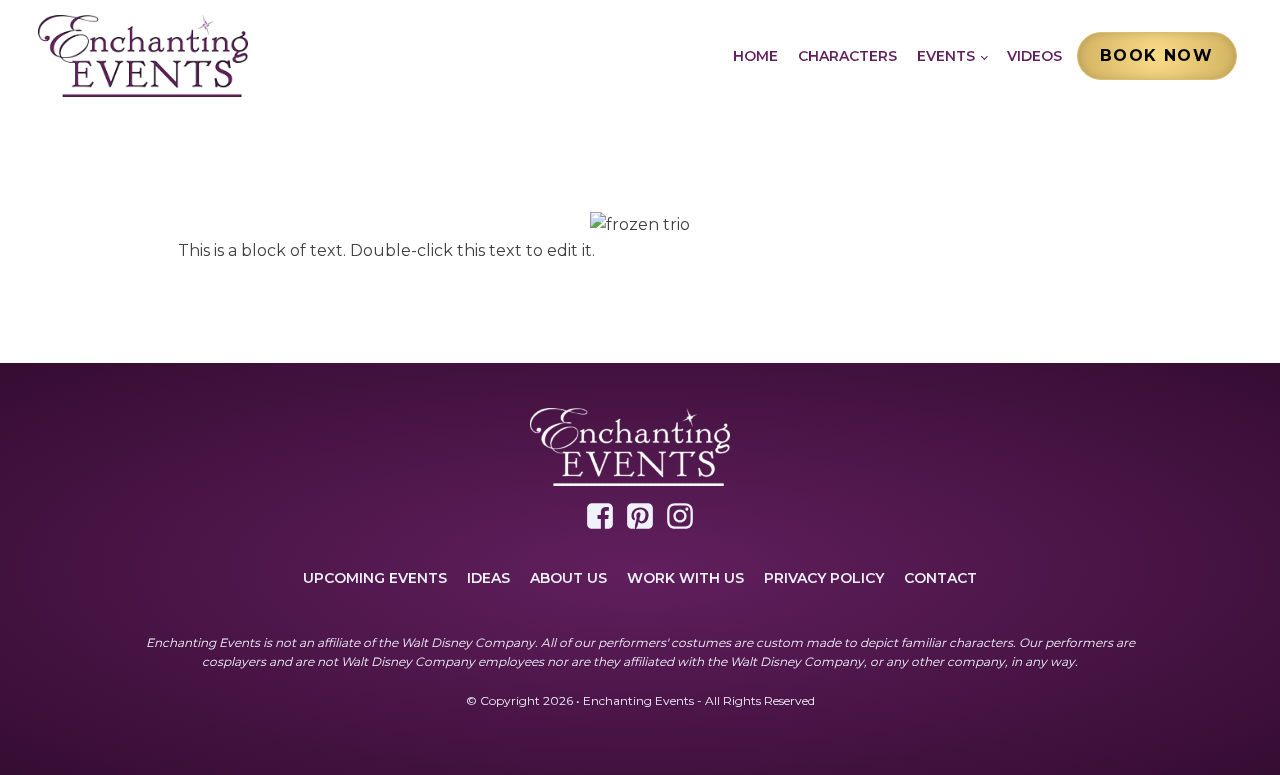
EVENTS (946, 56)
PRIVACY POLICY (824, 578)
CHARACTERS (847, 56)
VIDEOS (1034, 56)
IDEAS (488, 578)
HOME (755, 56)
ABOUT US (568, 578)
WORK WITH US (685, 578)
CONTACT (940, 578)
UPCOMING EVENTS (375, 578)
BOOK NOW (1156, 55)
